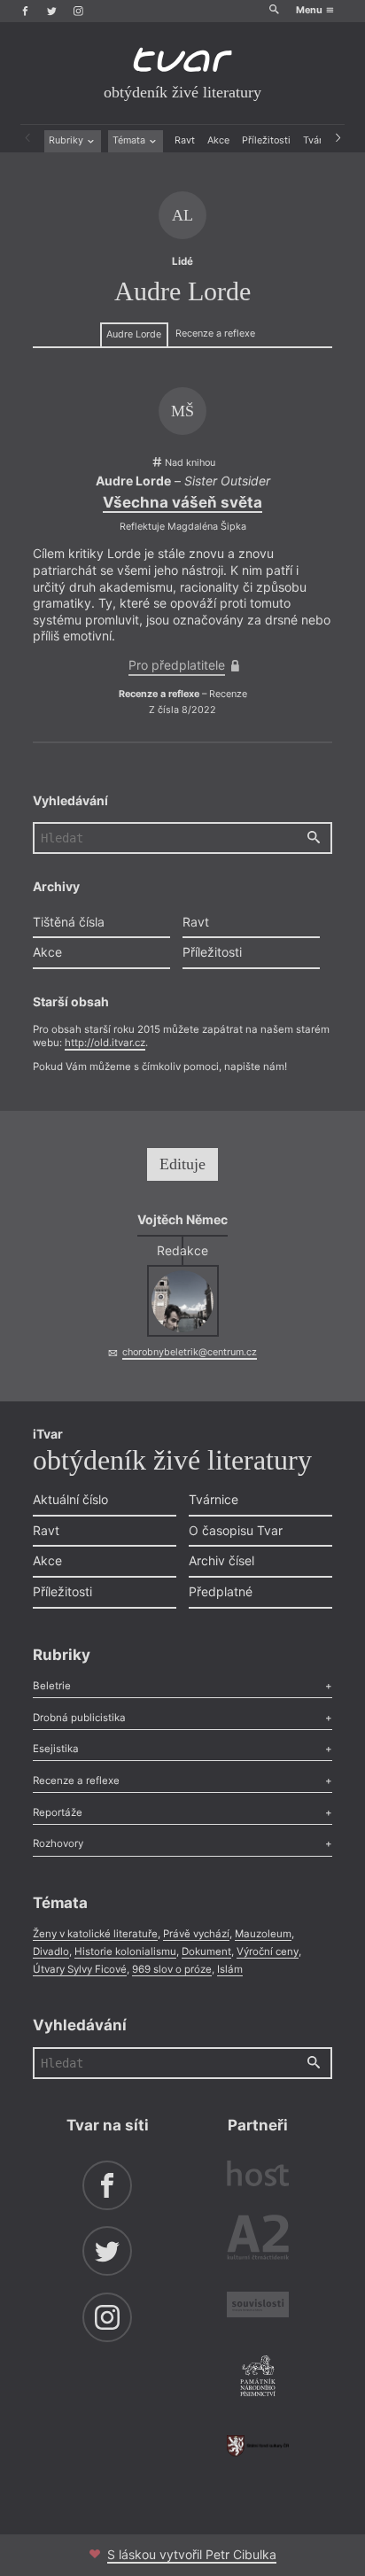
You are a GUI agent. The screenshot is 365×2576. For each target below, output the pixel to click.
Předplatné (221, 1591)
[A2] (258, 2240)
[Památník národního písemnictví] (258, 2378)
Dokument (206, 1951)
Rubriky (67, 140)
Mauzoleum (263, 1934)
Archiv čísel (221, 1560)
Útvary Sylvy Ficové (80, 1969)
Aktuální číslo (70, 1499)
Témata (130, 140)
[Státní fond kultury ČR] (258, 2446)
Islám (230, 1969)
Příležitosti (266, 140)
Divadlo (51, 1951)
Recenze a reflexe (215, 334)
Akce (218, 140)
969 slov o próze (172, 1969)
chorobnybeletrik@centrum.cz (190, 1352)
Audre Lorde (134, 334)
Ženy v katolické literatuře (95, 1934)
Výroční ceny (268, 1951)
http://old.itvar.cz (105, 1043)
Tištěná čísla (69, 922)
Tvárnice (214, 1499)
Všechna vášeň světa (182, 502)
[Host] (258, 2176)
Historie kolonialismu (125, 1951)
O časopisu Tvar (236, 1530)
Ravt (185, 140)
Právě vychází (196, 1934)
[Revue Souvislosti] (258, 2307)
